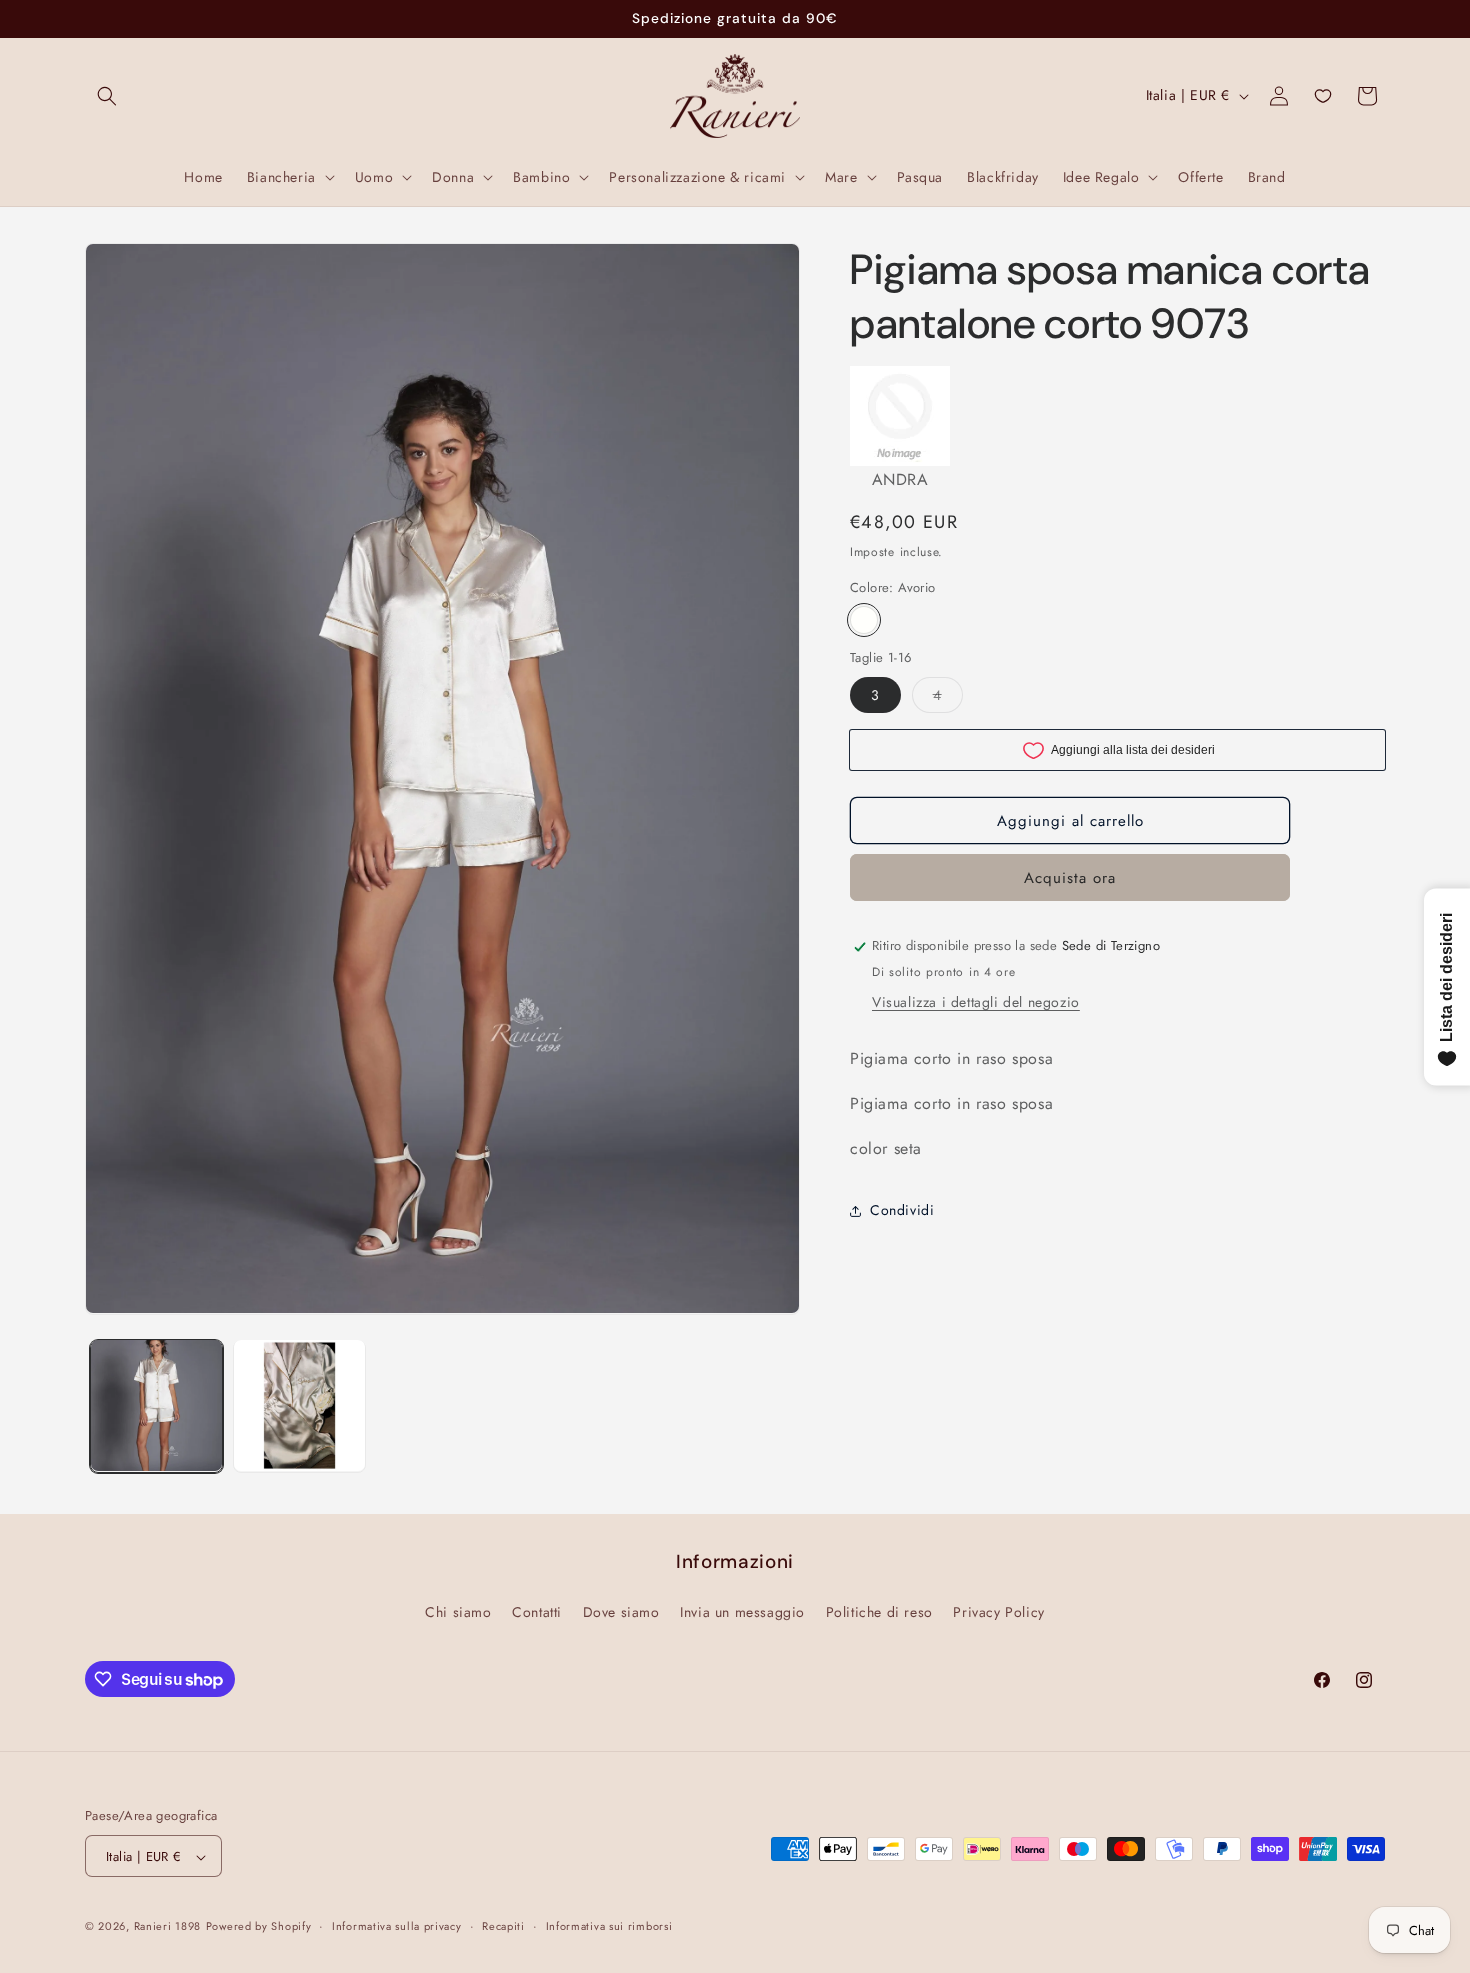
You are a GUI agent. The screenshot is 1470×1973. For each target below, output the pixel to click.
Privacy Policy (998, 1611)
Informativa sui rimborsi (609, 1926)
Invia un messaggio (742, 1611)
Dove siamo (621, 1611)
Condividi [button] (902, 1210)
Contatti (537, 1611)
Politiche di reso (879, 1611)
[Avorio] (864, 621)
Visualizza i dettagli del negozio (976, 1003)
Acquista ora (1070, 879)
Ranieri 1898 (167, 1927)
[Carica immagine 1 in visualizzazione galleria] (156, 1405)
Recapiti (503, 1926)
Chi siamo (458, 1611)
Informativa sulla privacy (397, 1926)
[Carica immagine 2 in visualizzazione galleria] (299, 1405)
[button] (107, 96)
